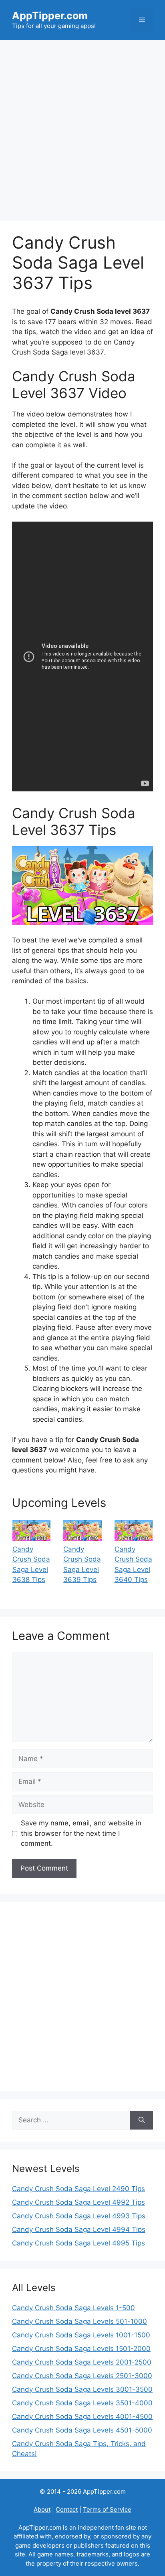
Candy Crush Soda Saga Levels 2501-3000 (82, 2376)
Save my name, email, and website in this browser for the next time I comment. (81, 1833)
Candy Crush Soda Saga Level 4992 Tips (78, 2202)
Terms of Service (107, 2509)
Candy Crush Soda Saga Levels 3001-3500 (82, 2389)
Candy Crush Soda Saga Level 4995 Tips (78, 2243)
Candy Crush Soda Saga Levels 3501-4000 (82, 2403)
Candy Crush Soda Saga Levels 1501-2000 (81, 2349)
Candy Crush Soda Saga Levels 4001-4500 (82, 2417)
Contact (67, 2509)
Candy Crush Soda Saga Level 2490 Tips (78, 2189)
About (42, 2509)
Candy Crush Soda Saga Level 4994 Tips (79, 2229)
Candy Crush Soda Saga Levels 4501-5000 (82, 2430)
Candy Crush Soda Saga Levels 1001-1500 (81, 2335)
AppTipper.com (50, 16)
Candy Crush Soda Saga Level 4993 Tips (79, 2216)
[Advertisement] (82, 126)
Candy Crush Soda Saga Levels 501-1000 (79, 2321)
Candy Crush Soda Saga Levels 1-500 (73, 2308)
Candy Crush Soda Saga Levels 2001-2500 (82, 2362)
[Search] (142, 2120)
